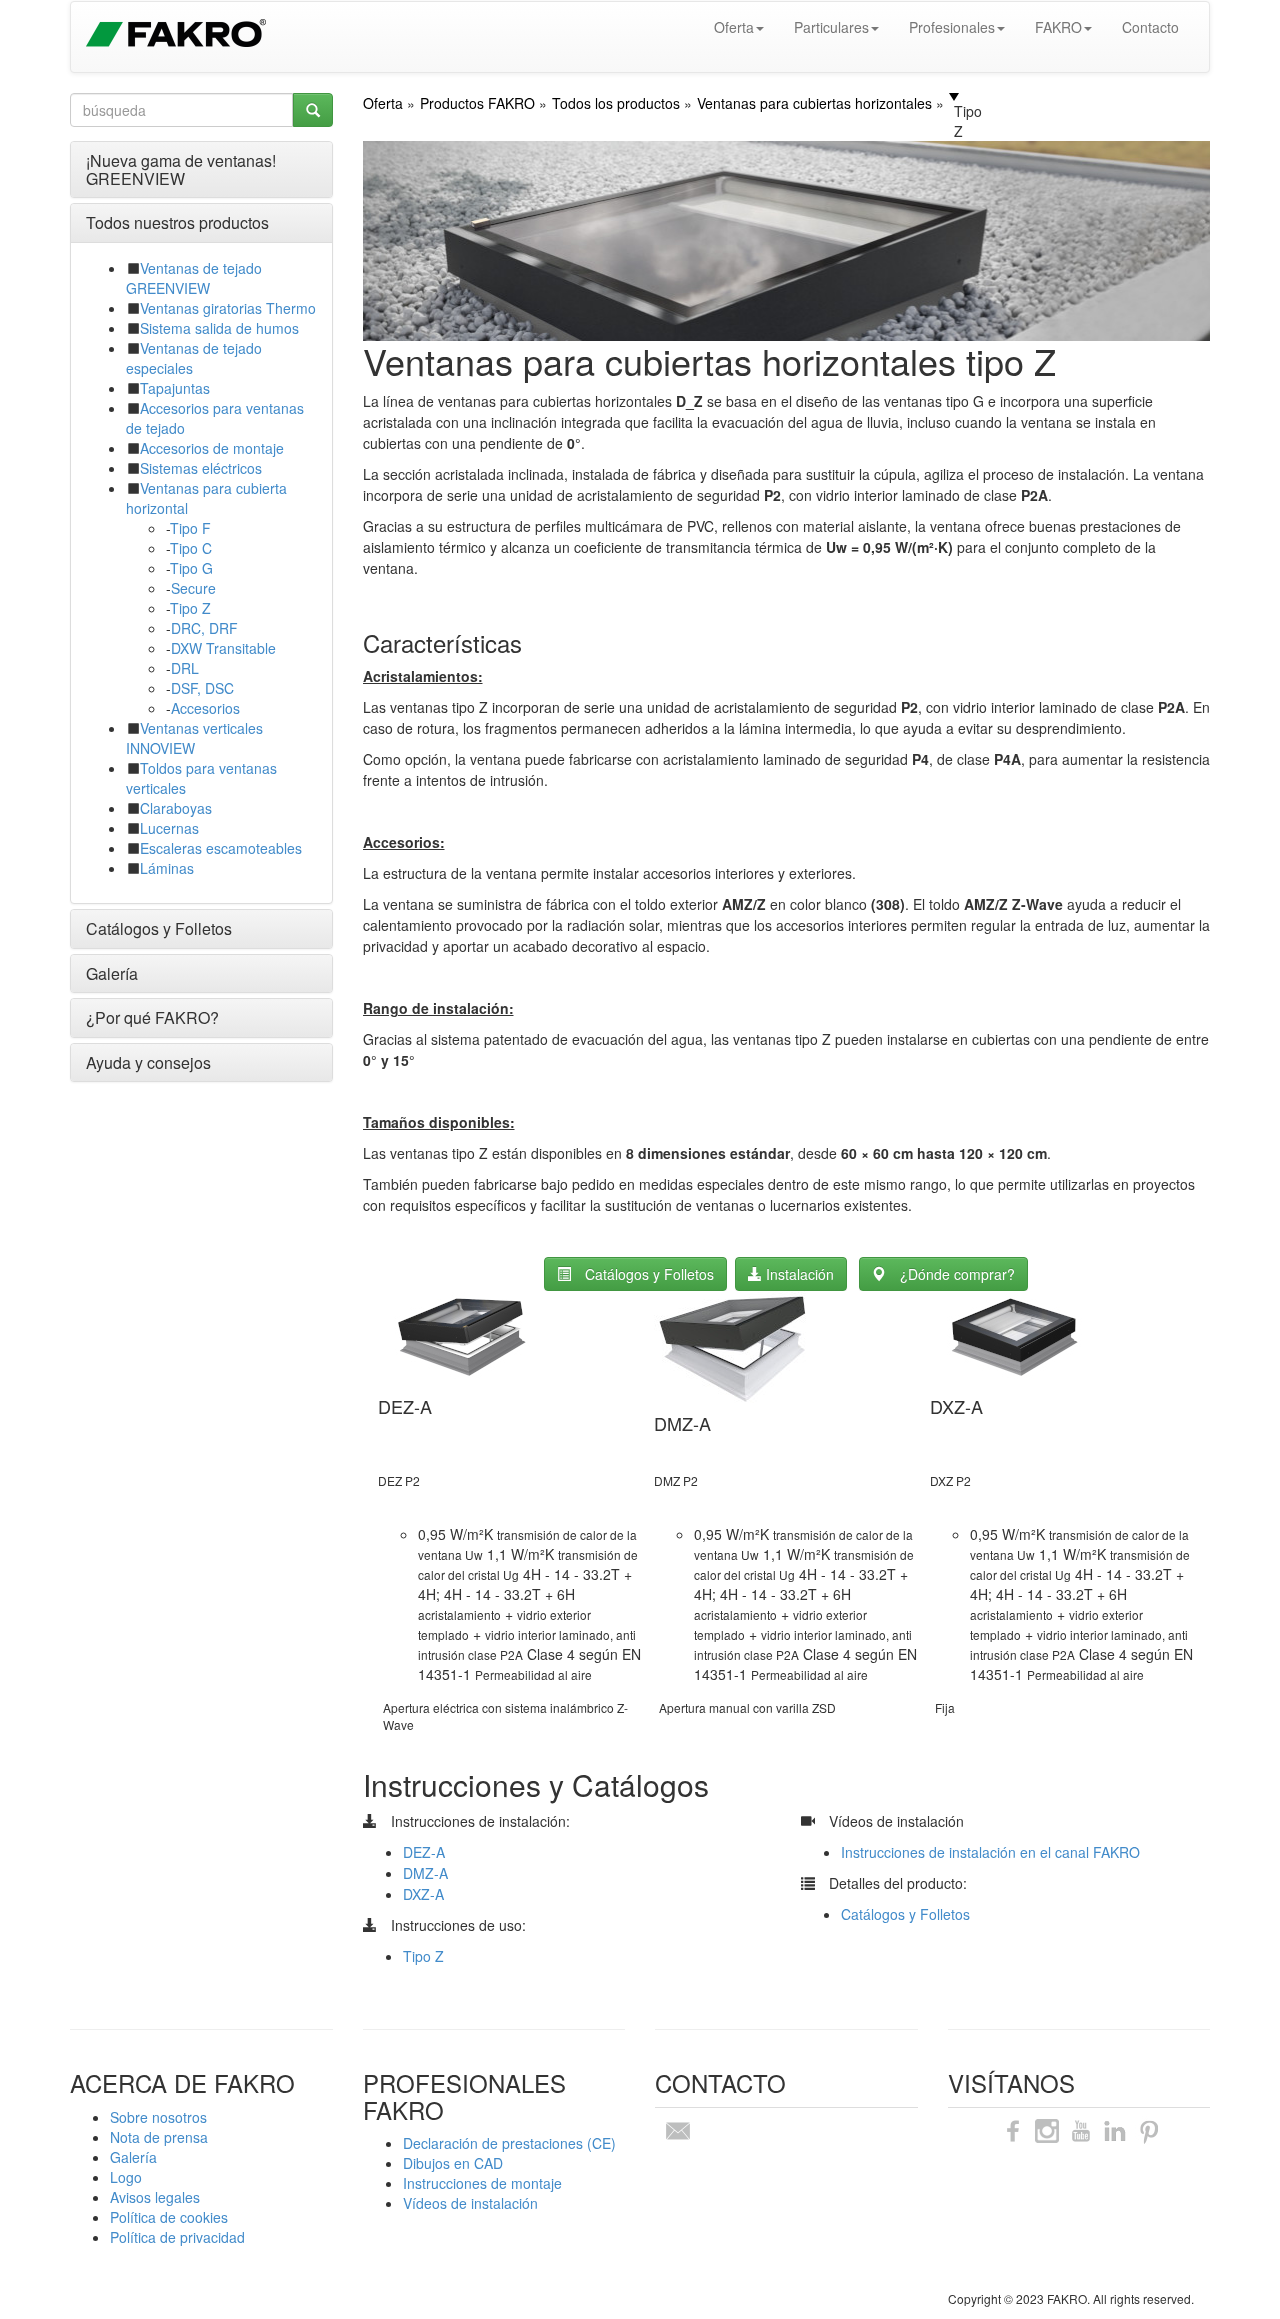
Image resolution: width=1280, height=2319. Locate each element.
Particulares (831, 27)
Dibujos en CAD (453, 2163)
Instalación (798, 1274)
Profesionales (952, 27)
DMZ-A (425, 1873)
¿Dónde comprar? (957, 1274)
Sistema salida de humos (219, 328)
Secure (193, 588)
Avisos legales (155, 2197)
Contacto (1150, 27)
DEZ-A (424, 1852)
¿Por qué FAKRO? (152, 1017)
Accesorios (205, 708)
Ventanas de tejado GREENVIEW (194, 278)
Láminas (167, 868)
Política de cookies (169, 2217)
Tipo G (191, 568)
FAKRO (1058, 27)
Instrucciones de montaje (482, 2183)
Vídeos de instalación (470, 2203)
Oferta (734, 27)
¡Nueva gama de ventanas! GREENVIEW (181, 169)
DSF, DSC (202, 688)
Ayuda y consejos (148, 1062)
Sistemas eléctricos (201, 468)
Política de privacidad (177, 2237)
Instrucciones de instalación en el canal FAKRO (990, 1852)
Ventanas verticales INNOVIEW (194, 738)
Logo (126, 2177)
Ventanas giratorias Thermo (228, 308)
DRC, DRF (204, 628)
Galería (112, 973)
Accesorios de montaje (212, 448)
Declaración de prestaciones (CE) (509, 2143)
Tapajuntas (175, 388)
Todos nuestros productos (177, 222)
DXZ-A (423, 1894)
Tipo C (191, 548)
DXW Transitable (223, 648)
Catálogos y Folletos (159, 928)
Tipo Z (190, 608)
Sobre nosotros (158, 2117)
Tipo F (190, 528)
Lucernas (169, 828)
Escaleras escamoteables (221, 848)
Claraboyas (176, 808)
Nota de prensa (159, 2137)
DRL (185, 668)
